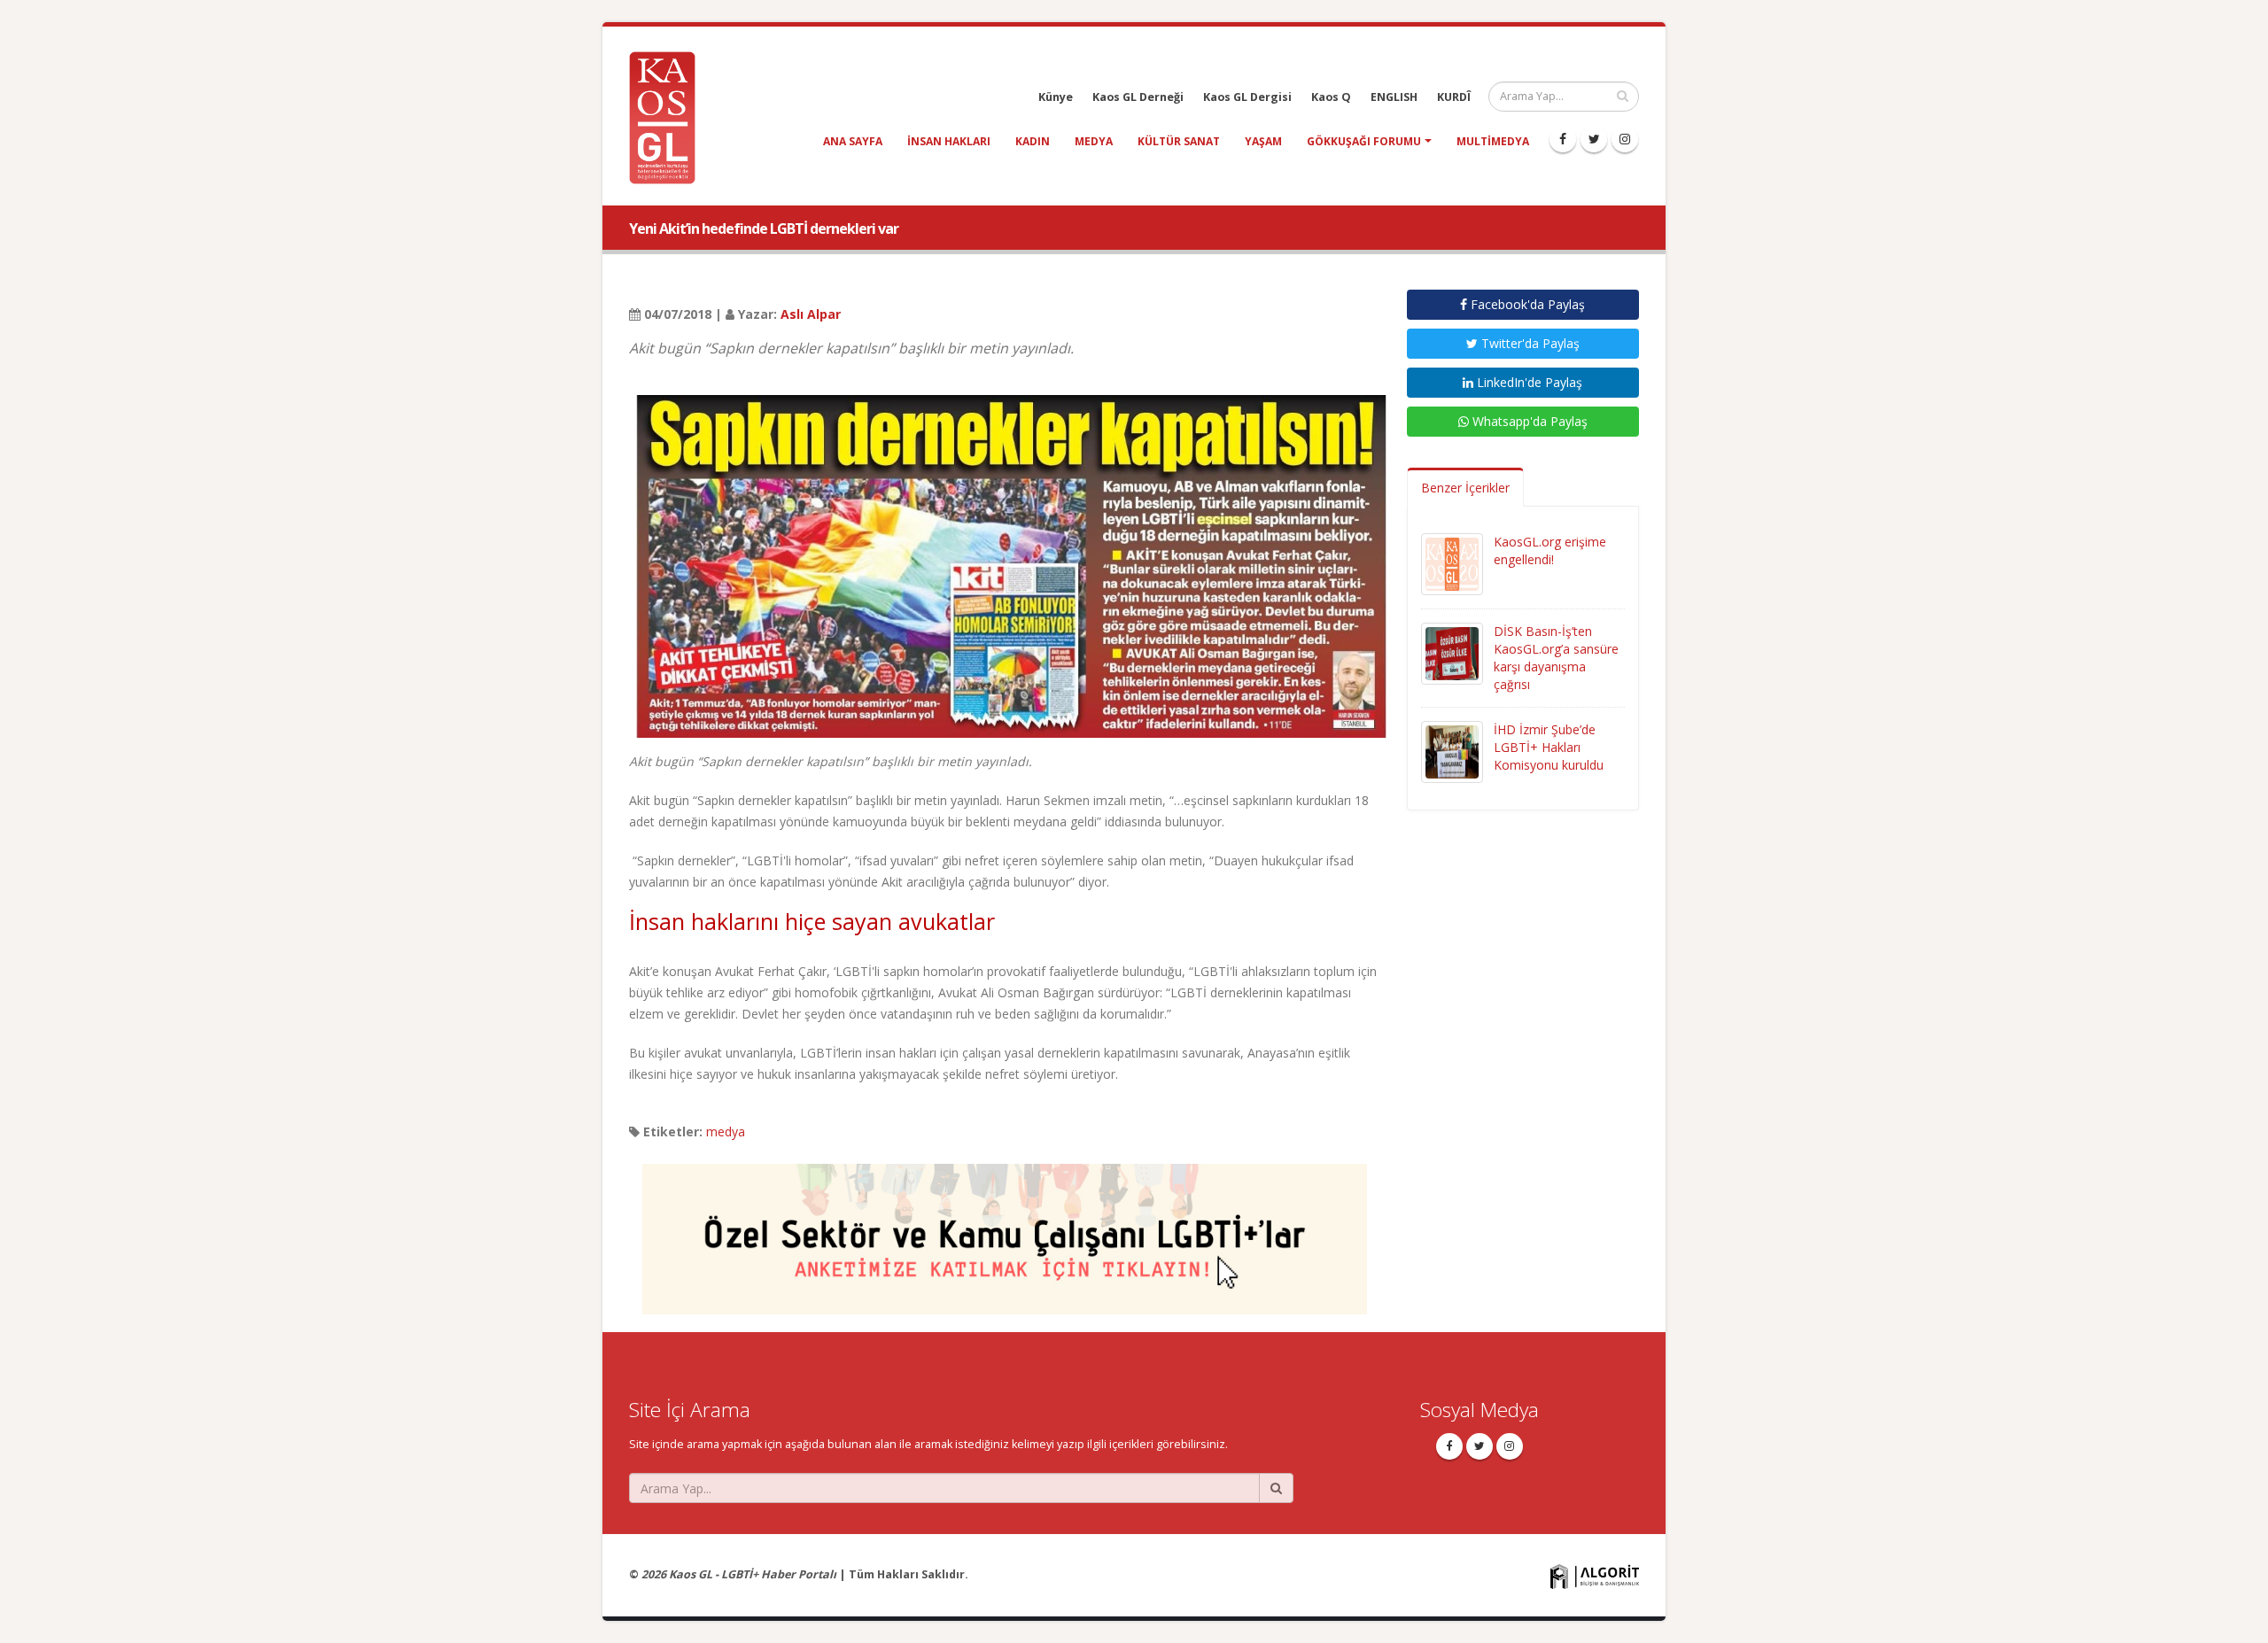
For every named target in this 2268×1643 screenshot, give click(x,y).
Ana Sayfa (853, 141)
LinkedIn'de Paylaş (1528, 382)
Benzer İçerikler (1465, 488)
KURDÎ (1454, 97)
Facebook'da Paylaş (1526, 304)
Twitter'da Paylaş (1529, 343)
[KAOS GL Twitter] (1594, 139)
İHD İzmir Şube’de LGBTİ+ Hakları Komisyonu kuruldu (1549, 747)
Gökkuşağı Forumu (1364, 141)
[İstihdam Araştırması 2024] (1005, 1231)
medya (1094, 141)
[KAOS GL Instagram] (1625, 139)
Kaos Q (1331, 97)
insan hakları (949, 141)
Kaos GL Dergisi (1247, 97)
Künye (1056, 97)
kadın (1033, 141)
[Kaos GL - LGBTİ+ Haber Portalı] (669, 116)
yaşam (1263, 141)
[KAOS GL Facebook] (1563, 139)
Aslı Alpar (811, 314)
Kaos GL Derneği (1138, 97)
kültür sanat (1179, 141)
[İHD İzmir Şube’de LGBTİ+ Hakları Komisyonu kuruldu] (1452, 751)
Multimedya (1493, 141)
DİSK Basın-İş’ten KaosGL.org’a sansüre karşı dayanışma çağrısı (1556, 658)
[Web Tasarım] (1595, 1576)
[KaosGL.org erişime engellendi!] (1452, 563)
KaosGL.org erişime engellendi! (1550, 550)
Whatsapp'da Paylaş (1528, 421)
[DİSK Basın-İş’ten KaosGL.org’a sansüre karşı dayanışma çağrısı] (1452, 652)
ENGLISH (1394, 97)
